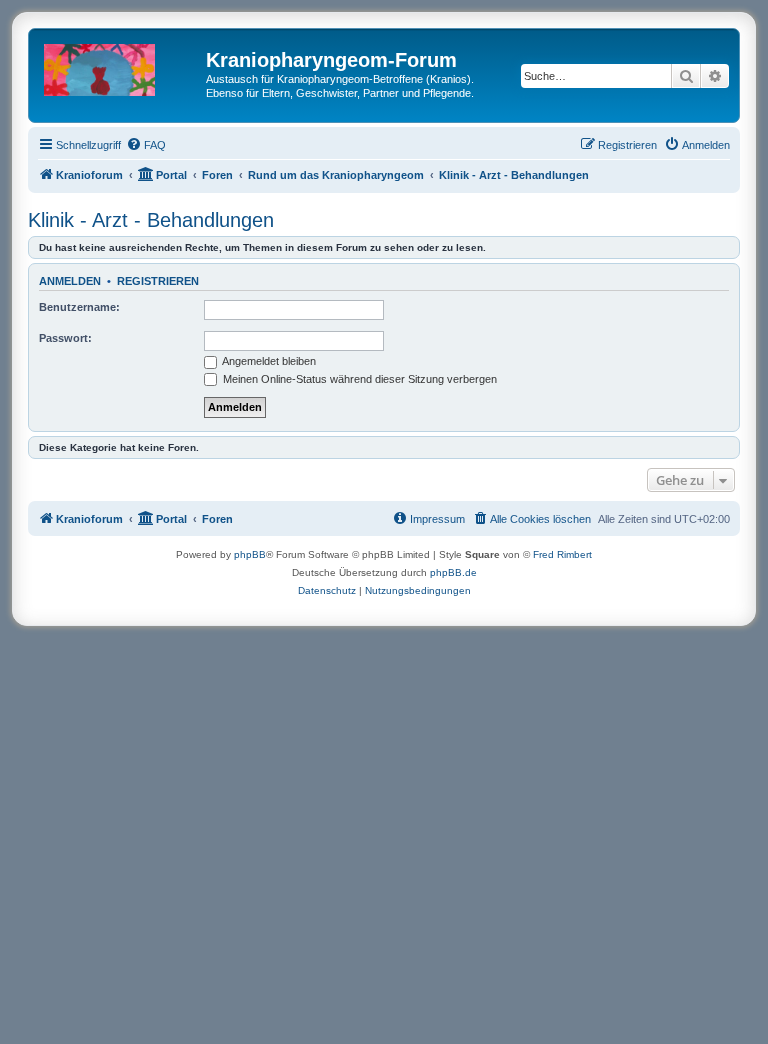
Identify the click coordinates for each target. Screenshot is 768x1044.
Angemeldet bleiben (268, 361)
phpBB (250, 554)
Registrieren (158, 281)
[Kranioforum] (120, 66)
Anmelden (70, 281)
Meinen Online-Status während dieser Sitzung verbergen (358, 379)
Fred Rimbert (562, 554)
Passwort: (65, 338)
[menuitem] (146, 145)
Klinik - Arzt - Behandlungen (151, 220)
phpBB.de (453, 572)
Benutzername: (79, 307)
